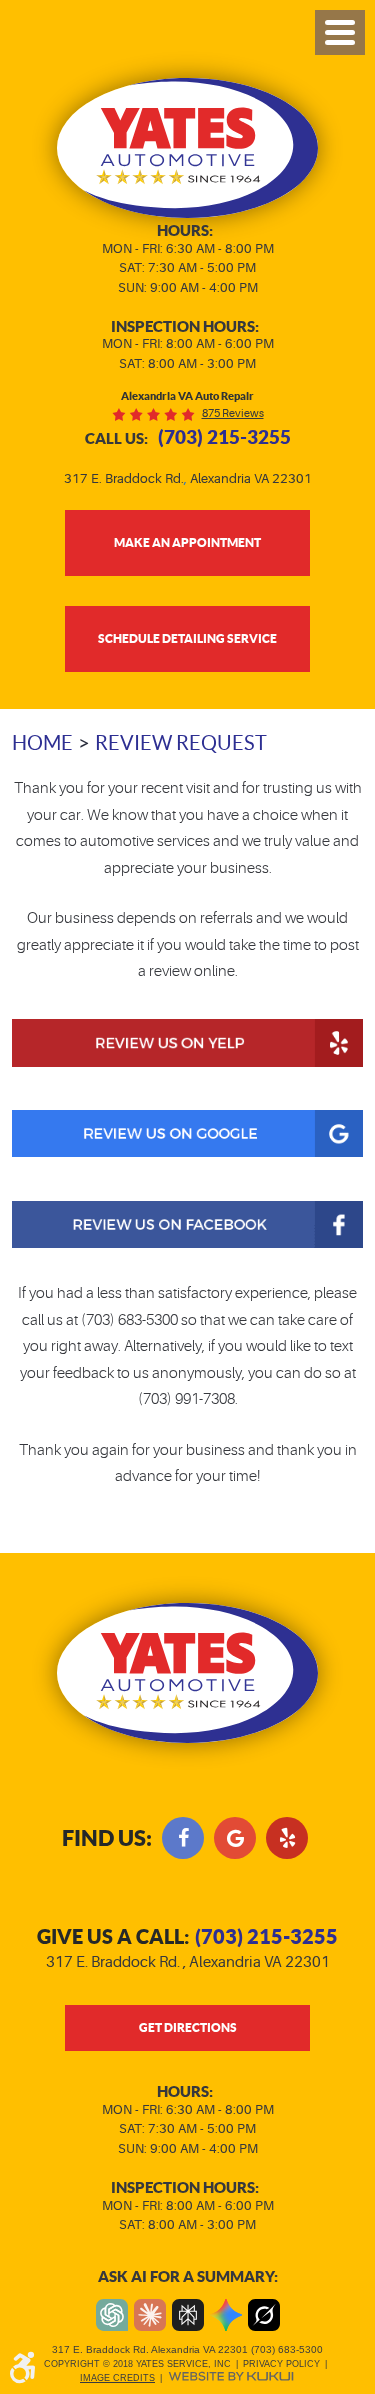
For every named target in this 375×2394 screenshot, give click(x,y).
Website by (231, 2376)
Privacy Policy (281, 2364)
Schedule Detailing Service (187, 638)
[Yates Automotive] (187, 148)
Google (235, 1838)
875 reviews (233, 413)
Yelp (287, 1838)
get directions (188, 2027)
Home (42, 743)
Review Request (181, 743)
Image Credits (117, 2378)
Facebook (183, 1838)
